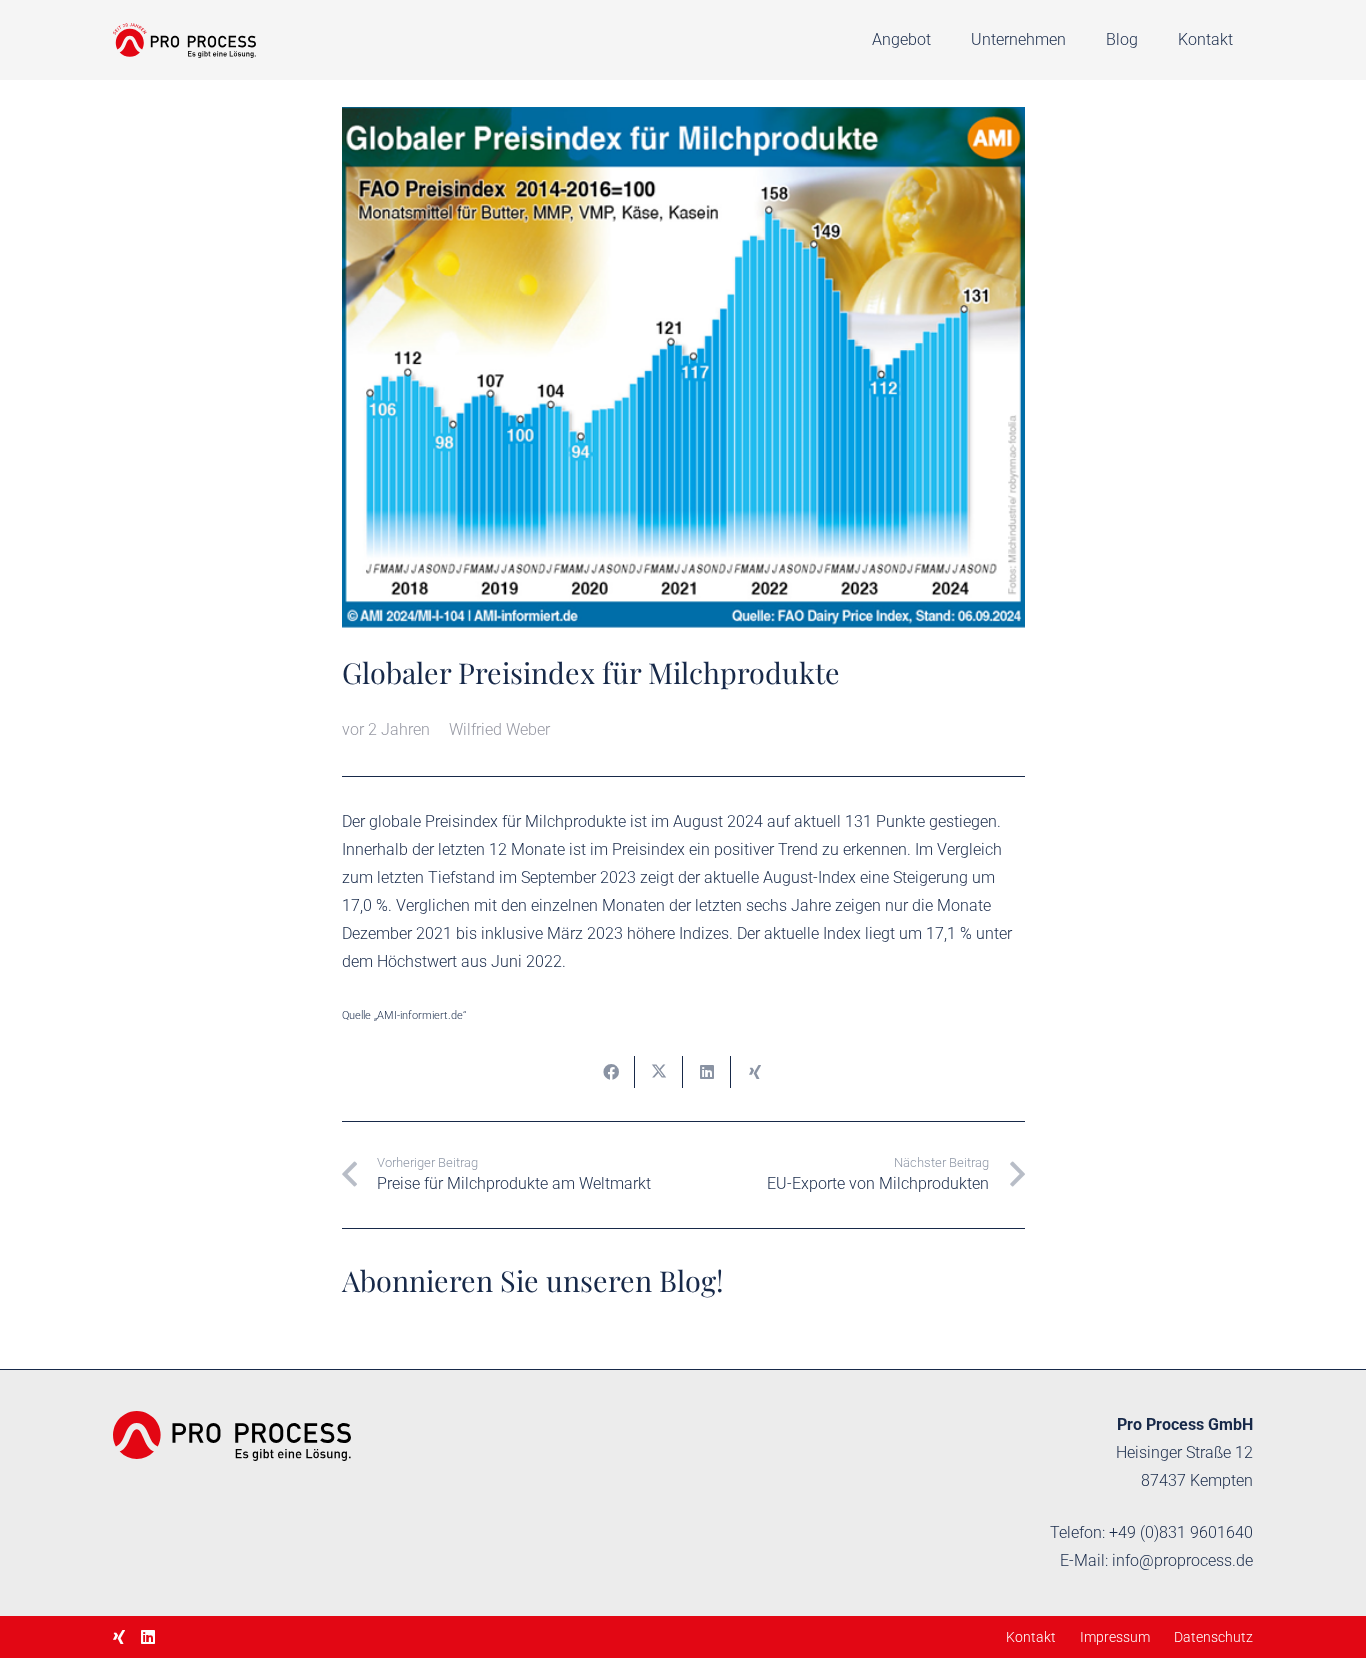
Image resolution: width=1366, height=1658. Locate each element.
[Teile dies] (611, 1072)
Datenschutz (1213, 1637)
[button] (941, 40)
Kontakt (1031, 1637)
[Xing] (119, 1637)
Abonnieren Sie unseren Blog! (533, 1280)
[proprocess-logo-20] (184, 40)
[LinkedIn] (148, 1637)
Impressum (1115, 1637)
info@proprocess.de (1182, 1560)
